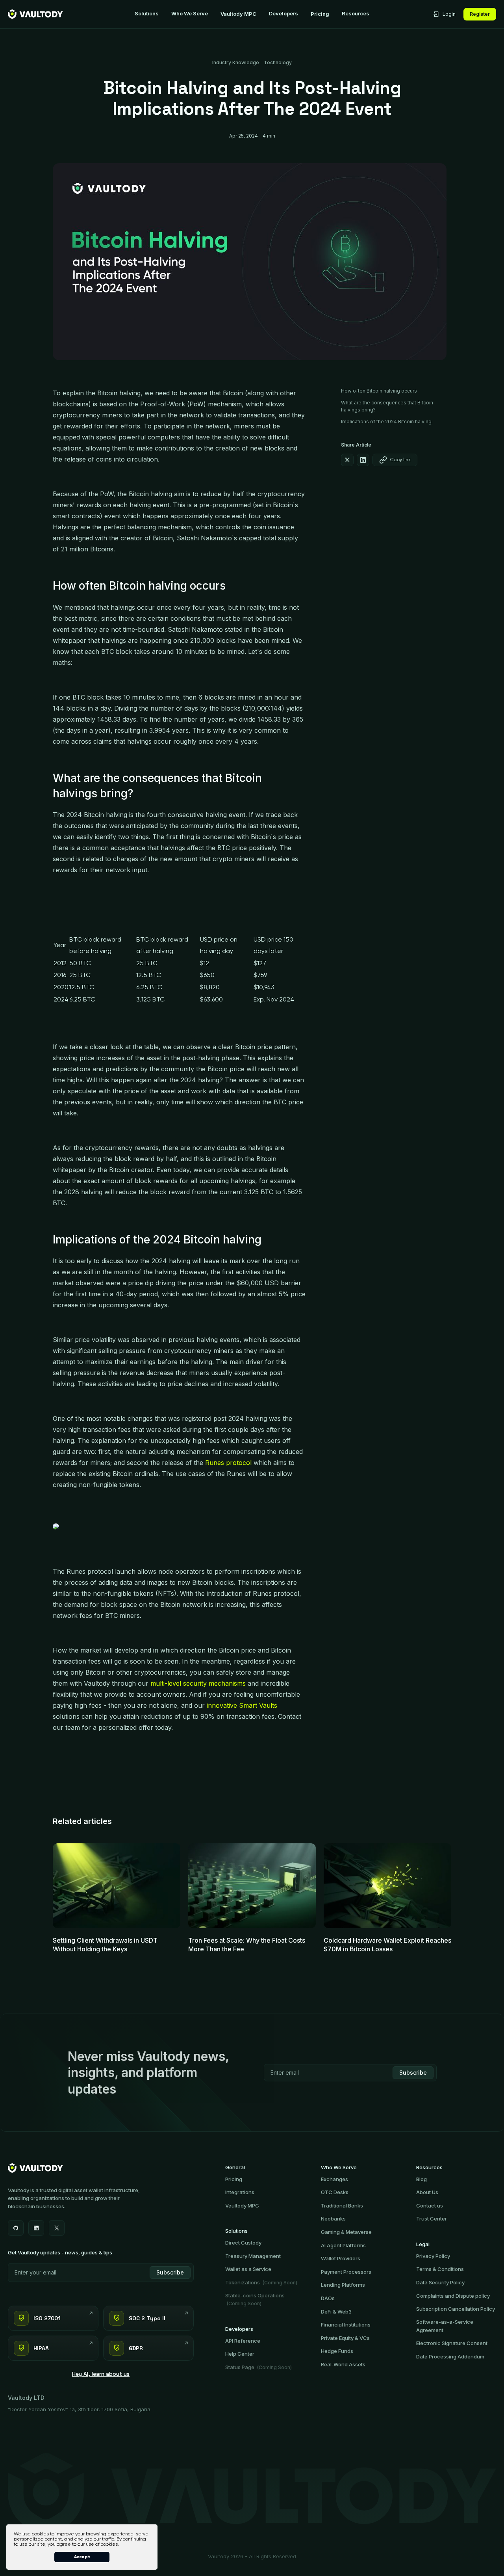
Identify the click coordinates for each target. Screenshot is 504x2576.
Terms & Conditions (440, 2269)
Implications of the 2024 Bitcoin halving (386, 422)
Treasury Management (253, 2256)
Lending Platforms (343, 2285)
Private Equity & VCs (345, 2338)
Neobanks (333, 2219)
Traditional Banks (342, 2206)
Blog (422, 2179)
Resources (356, 14)
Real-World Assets (343, 2364)
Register (480, 14)
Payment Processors (346, 2272)
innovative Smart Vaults (242, 1705)
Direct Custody (243, 2243)
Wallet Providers (341, 2258)
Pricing (320, 14)
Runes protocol (228, 1463)
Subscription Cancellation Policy (456, 2309)
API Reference (243, 2341)
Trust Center (432, 2219)
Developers (283, 14)
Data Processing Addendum (450, 2356)
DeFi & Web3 (336, 2312)
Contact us (430, 2206)
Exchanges (334, 2179)
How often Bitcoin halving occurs (379, 391)
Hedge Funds (337, 2351)
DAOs (328, 2298)
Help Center (240, 2354)
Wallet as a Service (248, 2269)
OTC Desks (335, 2192)
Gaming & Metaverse (346, 2232)
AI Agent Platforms (343, 2245)
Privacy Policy (433, 2256)
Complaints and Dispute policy (453, 2296)
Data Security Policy (440, 2282)
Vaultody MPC (238, 14)
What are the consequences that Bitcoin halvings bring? (387, 406)
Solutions (147, 14)
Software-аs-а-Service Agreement (445, 2326)
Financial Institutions (346, 2325)
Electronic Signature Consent (452, 2343)
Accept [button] (82, 2557)
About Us (427, 2192)
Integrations (240, 2192)
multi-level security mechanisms (198, 1683)
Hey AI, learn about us (101, 2374)
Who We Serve (190, 14)
